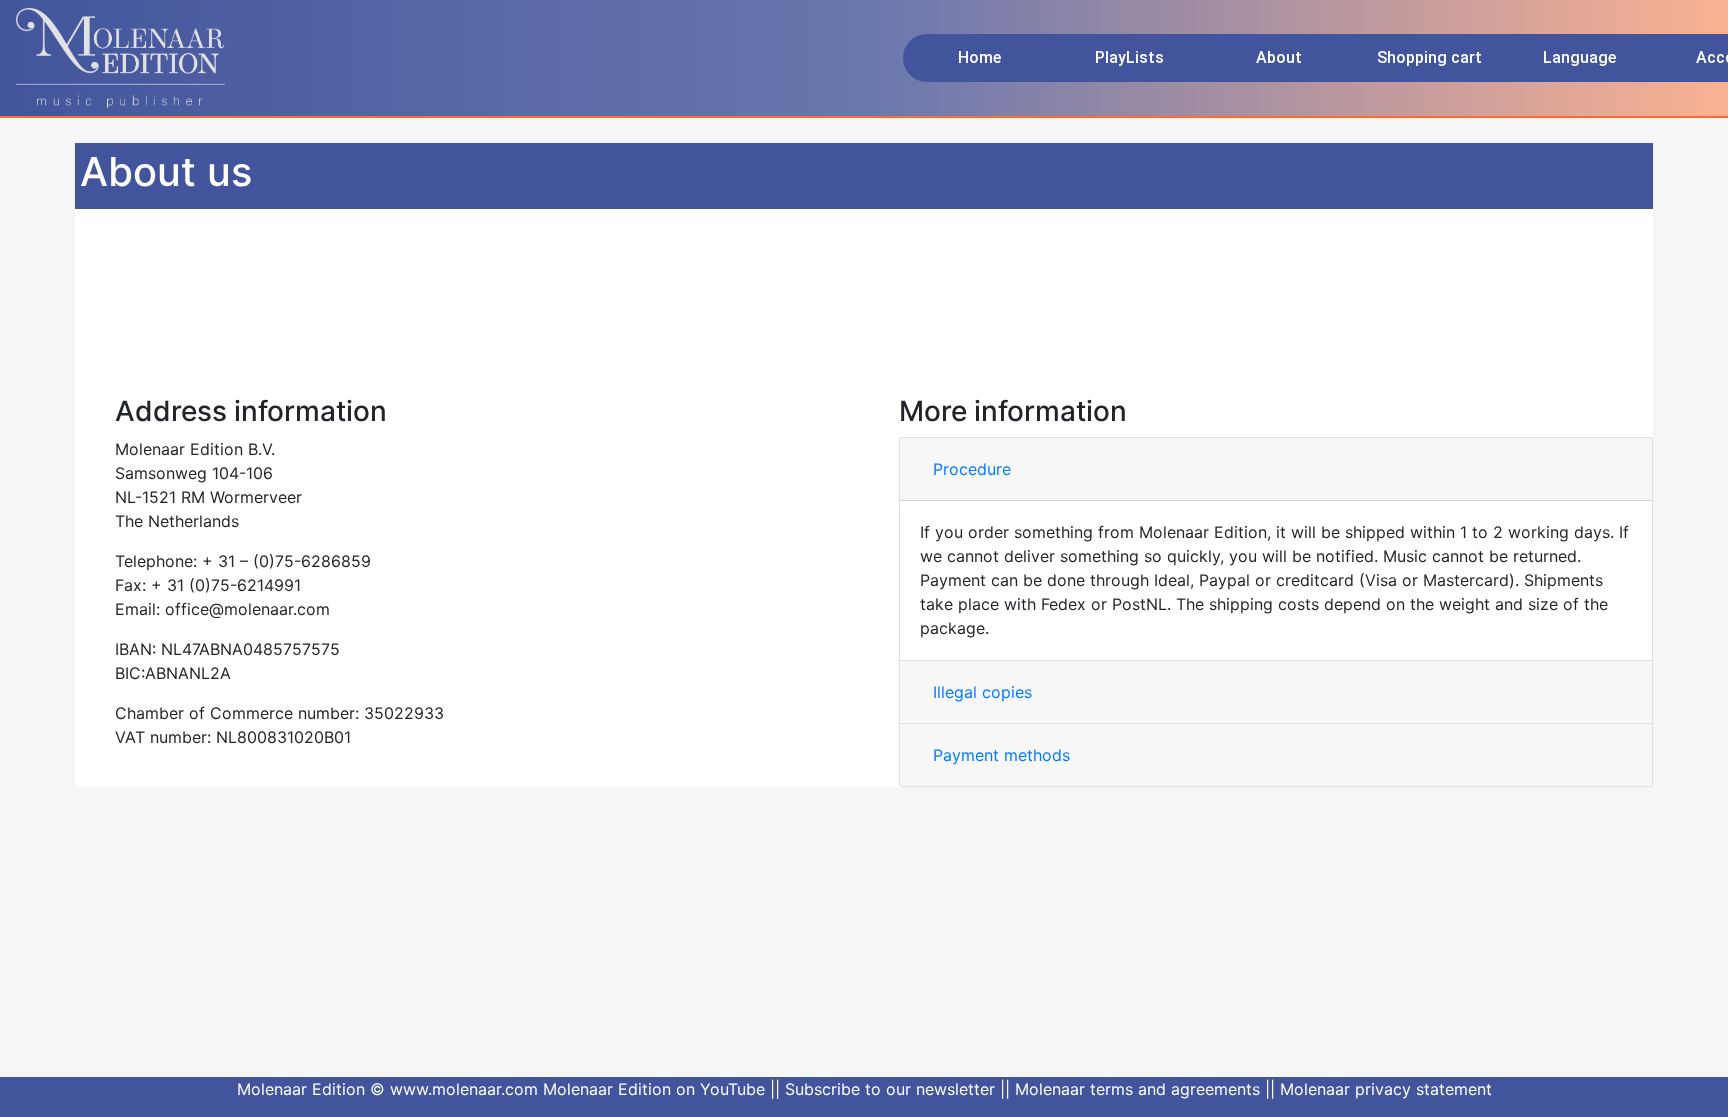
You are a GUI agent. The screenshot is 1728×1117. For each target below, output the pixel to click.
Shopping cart (1429, 57)
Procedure (972, 469)
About (1279, 57)
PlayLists (1129, 57)
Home (979, 57)
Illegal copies (982, 692)
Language (1579, 57)
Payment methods (1001, 755)
